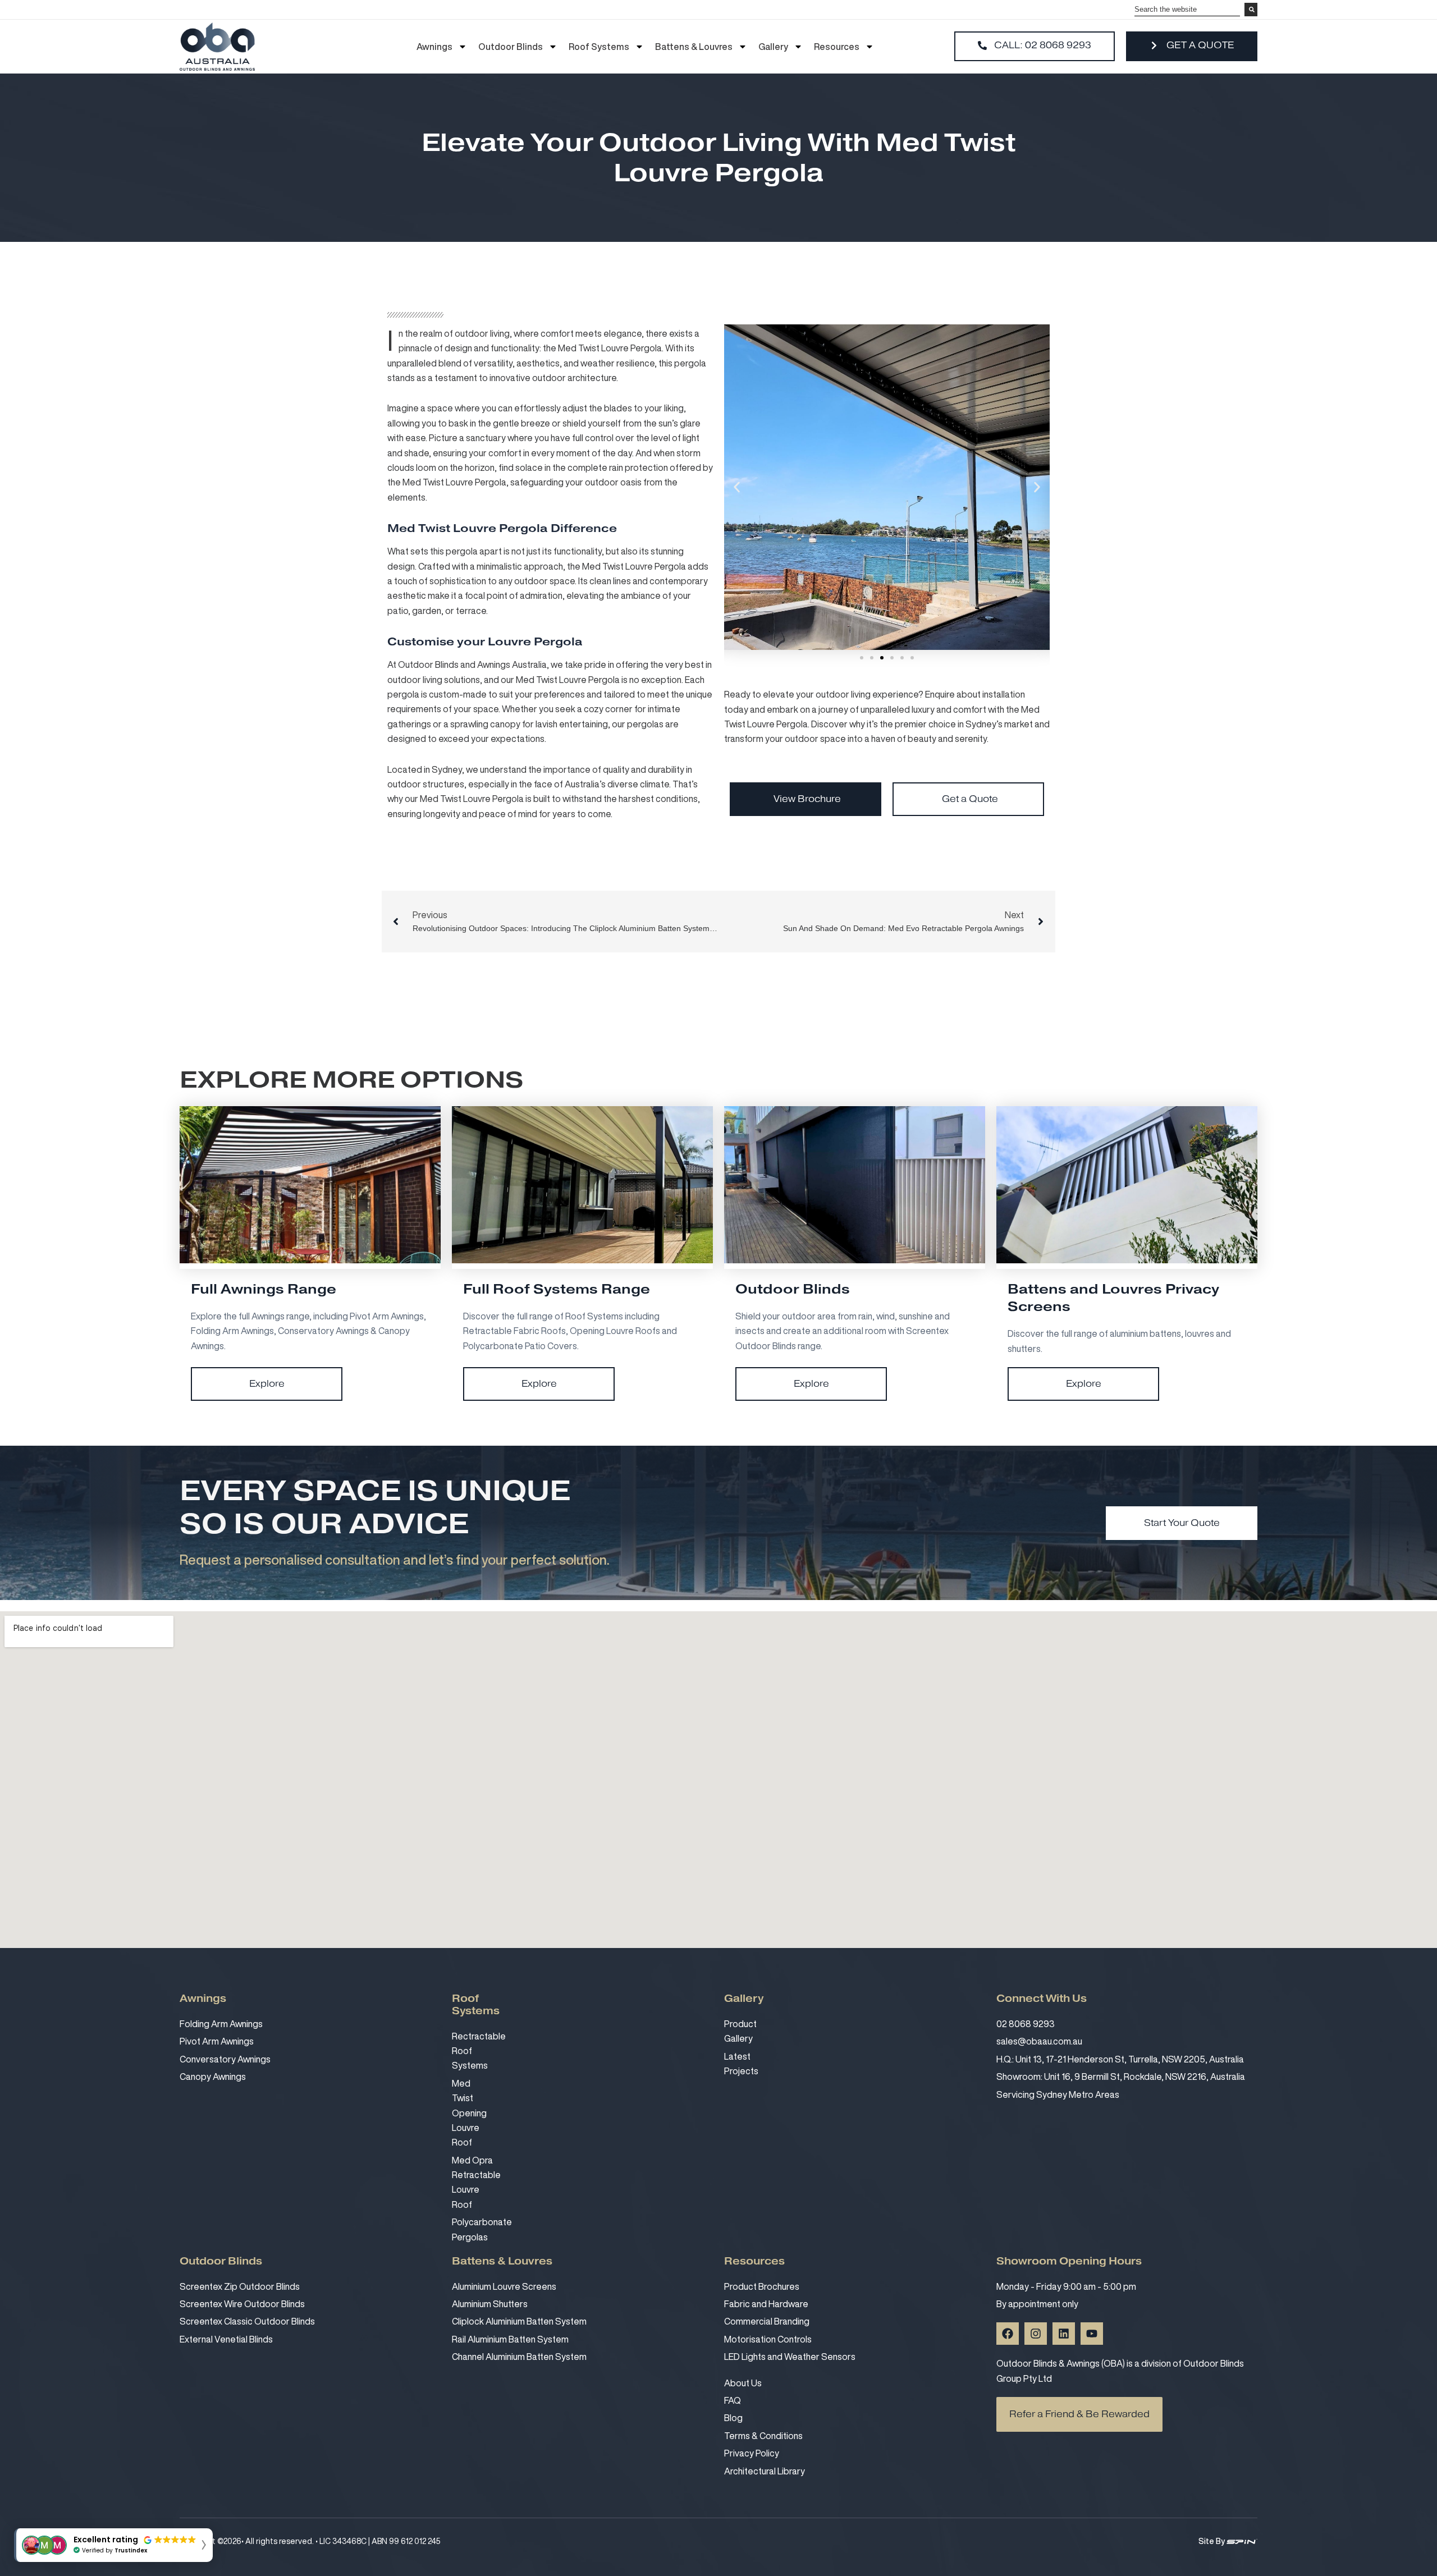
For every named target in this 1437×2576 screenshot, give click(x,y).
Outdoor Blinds (511, 47)
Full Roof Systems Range (557, 1289)
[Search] (1251, 11)
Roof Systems (599, 47)
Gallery (773, 47)
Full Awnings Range (264, 1289)
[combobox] (1192, 10)
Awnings (434, 47)
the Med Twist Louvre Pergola (602, 348)
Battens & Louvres (694, 47)
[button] (737, 487)
